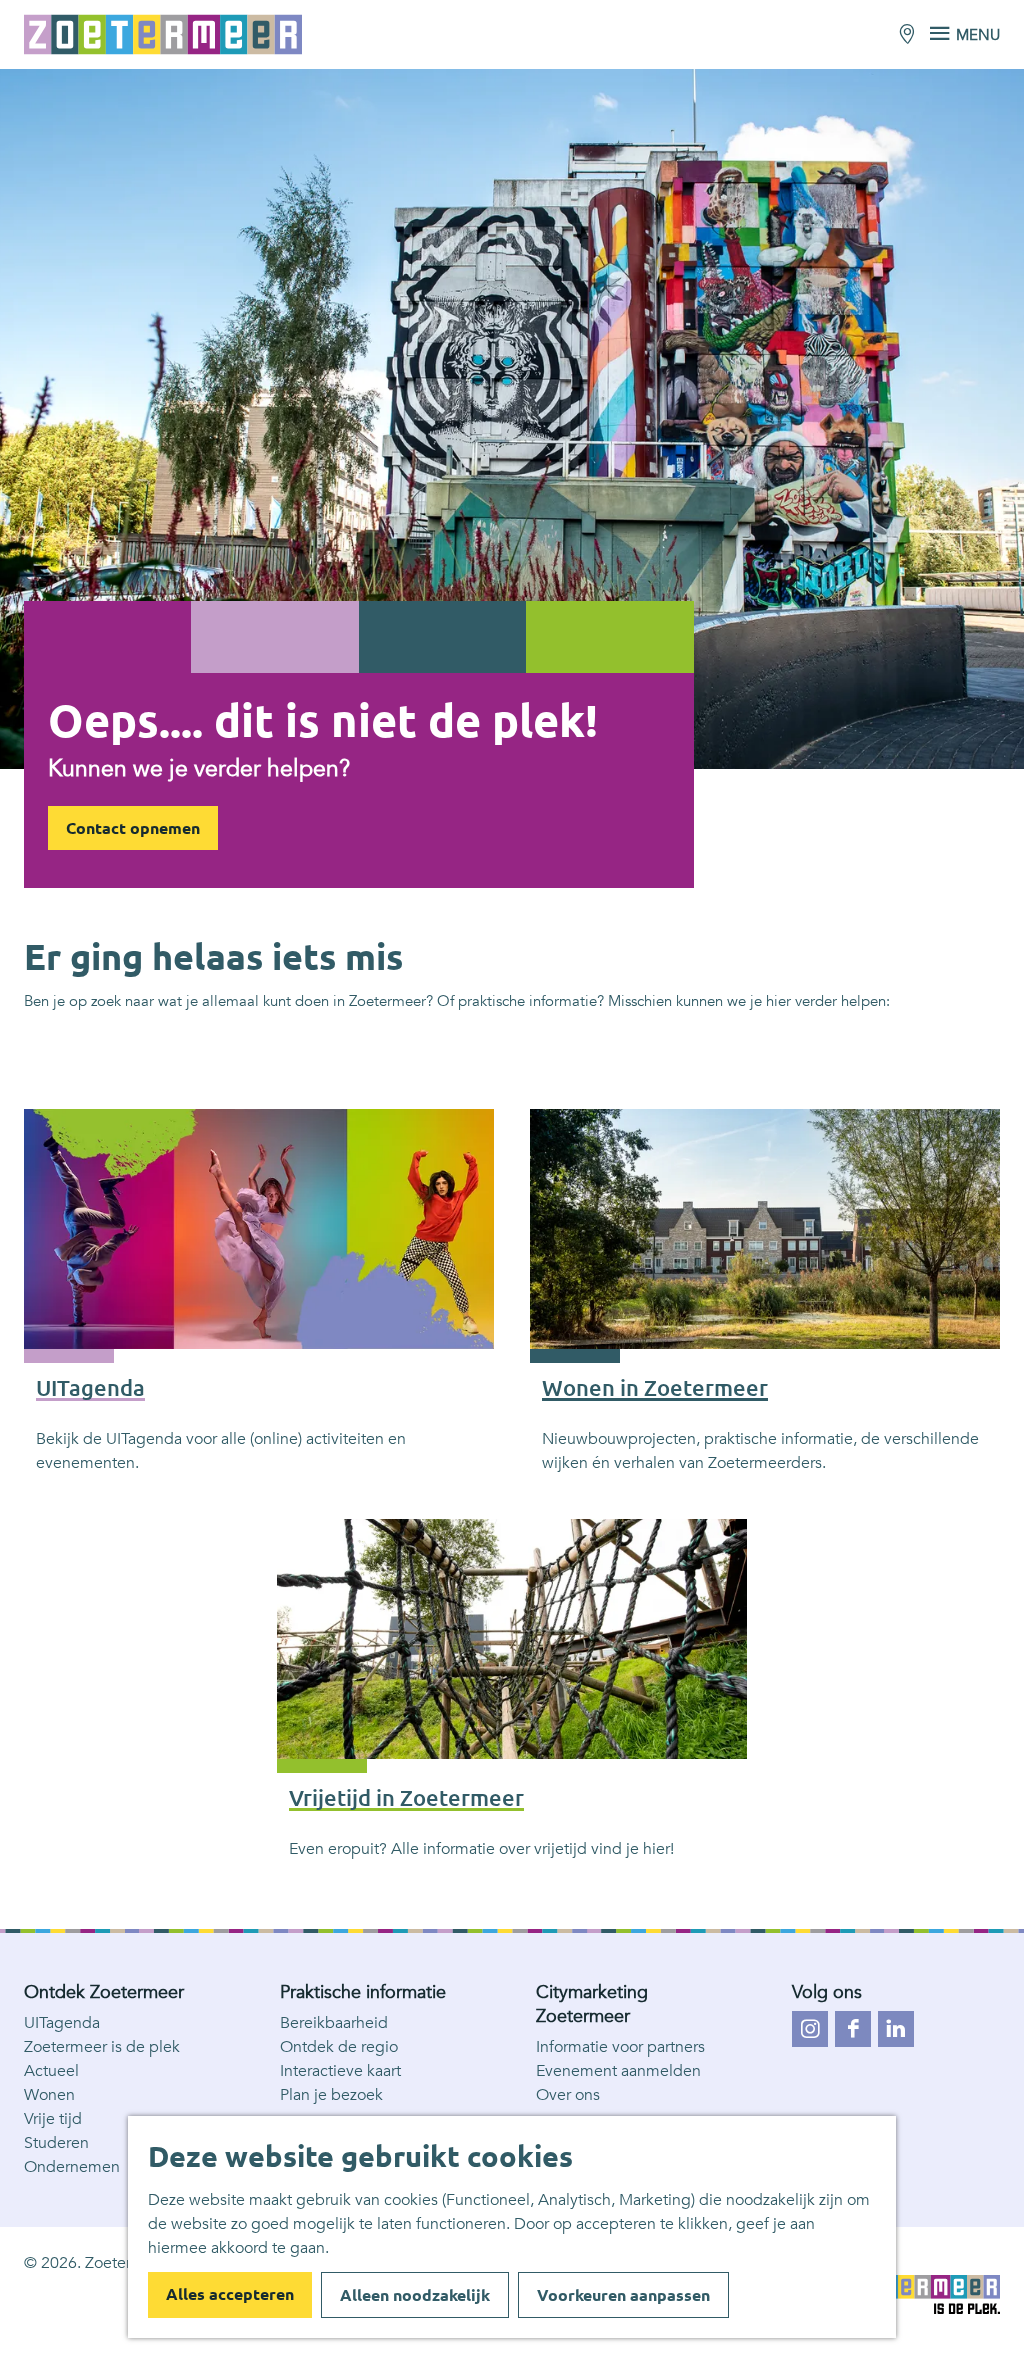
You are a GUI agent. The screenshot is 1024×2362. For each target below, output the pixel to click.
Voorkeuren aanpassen (623, 2295)
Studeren (56, 2143)
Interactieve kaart (340, 2071)
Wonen (49, 2095)
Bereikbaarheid (334, 2023)
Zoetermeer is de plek (102, 2047)
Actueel (51, 2071)
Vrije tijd (53, 2119)
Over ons (568, 2095)
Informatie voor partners (620, 2047)
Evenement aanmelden (618, 2071)
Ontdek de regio (339, 2047)
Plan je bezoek (331, 2095)
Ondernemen (72, 2167)
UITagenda (62, 2023)
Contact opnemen (133, 828)
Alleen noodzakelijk (415, 2295)
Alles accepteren (230, 2294)
